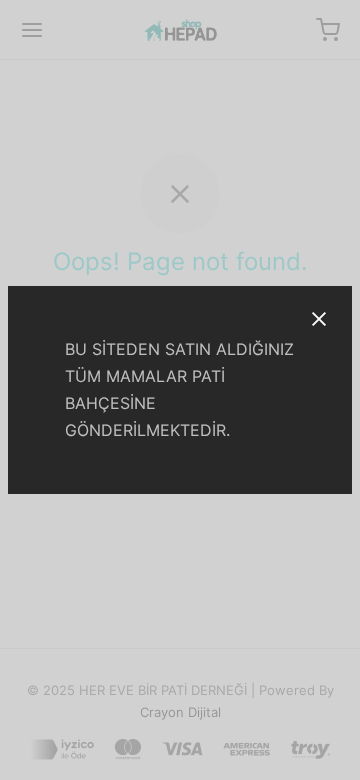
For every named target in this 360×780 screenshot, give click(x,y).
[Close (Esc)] (319, 319)
